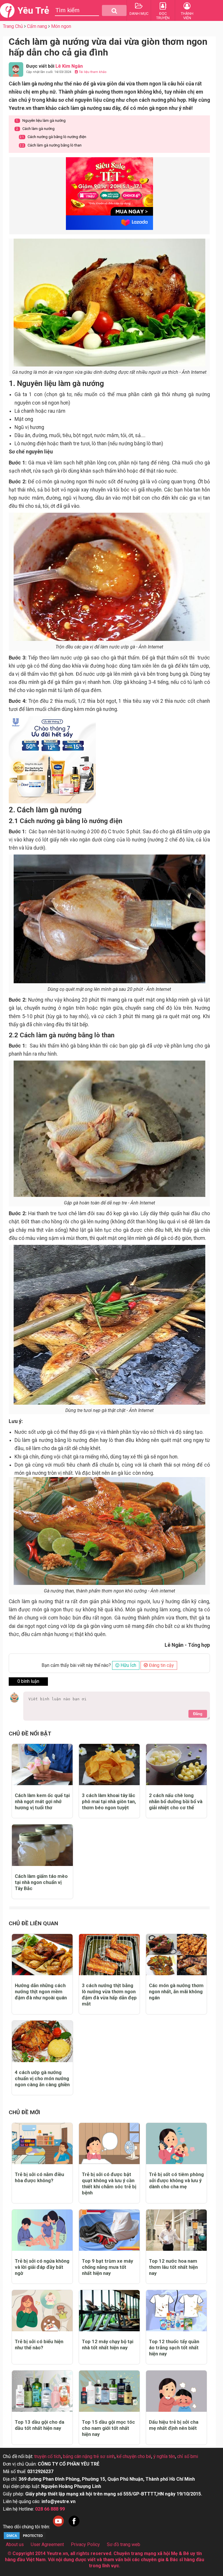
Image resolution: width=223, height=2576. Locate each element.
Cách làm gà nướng (35, 129)
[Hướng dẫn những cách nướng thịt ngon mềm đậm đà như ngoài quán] (42, 1955)
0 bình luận (28, 1681)
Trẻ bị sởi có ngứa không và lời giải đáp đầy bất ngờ (42, 2267)
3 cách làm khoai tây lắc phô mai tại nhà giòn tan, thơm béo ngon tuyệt (109, 1801)
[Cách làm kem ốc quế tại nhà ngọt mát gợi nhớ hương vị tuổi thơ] (42, 1765)
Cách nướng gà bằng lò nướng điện (53, 137)
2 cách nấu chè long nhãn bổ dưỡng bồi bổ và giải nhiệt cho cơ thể (176, 1801)
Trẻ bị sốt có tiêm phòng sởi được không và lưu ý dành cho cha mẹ (176, 2180)
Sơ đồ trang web (124, 2544)
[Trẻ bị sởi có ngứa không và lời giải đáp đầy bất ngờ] (42, 2230)
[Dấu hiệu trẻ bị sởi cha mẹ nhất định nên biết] (176, 2391)
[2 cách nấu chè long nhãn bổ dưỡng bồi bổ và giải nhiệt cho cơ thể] (176, 1765)
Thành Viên (187, 16)
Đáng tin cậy (161, 1665)
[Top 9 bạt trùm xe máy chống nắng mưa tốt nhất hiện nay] (109, 2230)
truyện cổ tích (48, 2456)
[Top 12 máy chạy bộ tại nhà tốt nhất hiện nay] (109, 2311)
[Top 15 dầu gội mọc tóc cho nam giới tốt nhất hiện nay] (109, 2391)
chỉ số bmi (188, 2456)
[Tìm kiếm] (114, 10)
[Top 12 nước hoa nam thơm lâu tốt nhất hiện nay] (176, 2230)
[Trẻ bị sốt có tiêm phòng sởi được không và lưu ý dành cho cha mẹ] (176, 2144)
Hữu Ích (128, 1665)
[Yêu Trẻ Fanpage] (74, 2527)
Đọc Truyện (163, 16)
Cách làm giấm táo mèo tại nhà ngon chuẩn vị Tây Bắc (41, 1882)
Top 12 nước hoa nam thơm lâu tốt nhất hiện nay (173, 2267)
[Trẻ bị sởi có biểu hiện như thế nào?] (42, 2311)
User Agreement (47, 2544)
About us (15, 2544)
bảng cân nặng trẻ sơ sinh (89, 2456)
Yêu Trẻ (33, 10)
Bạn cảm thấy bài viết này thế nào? (76, 1665)
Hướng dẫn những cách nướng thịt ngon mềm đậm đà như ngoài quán (41, 1992)
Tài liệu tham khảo (92, 72)
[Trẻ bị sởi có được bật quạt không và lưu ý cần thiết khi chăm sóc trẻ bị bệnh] (109, 2144)
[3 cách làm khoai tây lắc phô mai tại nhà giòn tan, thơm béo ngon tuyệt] (109, 1765)
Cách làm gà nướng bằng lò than (51, 145)
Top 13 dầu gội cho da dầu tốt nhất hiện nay (39, 2425)
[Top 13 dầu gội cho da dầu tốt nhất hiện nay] (42, 2391)
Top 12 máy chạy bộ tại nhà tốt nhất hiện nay (108, 2345)
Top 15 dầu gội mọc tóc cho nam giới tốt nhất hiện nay (108, 2428)
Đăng (198, 1714)
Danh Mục (139, 14)
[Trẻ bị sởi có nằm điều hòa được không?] (42, 2144)
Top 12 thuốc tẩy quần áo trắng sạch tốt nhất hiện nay (174, 2348)
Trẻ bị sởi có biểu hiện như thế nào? (39, 2345)
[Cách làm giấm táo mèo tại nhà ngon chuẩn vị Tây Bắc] (42, 1845)
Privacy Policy (85, 2544)
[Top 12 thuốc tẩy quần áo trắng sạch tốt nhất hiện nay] (176, 2311)
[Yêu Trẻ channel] (58, 2527)
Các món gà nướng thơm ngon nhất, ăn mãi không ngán (176, 1992)
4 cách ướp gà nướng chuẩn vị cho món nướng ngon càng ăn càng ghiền (42, 2078)
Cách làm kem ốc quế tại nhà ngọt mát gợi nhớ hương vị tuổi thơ (42, 1801)
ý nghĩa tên (164, 2456)
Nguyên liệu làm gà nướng (41, 120)
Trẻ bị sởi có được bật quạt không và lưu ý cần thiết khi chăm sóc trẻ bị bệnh (109, 2183)
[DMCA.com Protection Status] (25, 2538)
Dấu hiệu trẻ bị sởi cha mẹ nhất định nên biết (174, 2425)
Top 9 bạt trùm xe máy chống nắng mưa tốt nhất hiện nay (107, 2267)
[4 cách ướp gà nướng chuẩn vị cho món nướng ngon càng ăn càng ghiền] (42, 2041)
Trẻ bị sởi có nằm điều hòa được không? (39, 2177)
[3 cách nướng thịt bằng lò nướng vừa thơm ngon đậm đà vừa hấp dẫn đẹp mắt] (109, 1955)
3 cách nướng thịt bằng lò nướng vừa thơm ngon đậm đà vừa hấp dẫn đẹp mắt (109, 1995)
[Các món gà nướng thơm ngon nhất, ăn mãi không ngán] (176, 1955)
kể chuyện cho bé (134, 2456)
